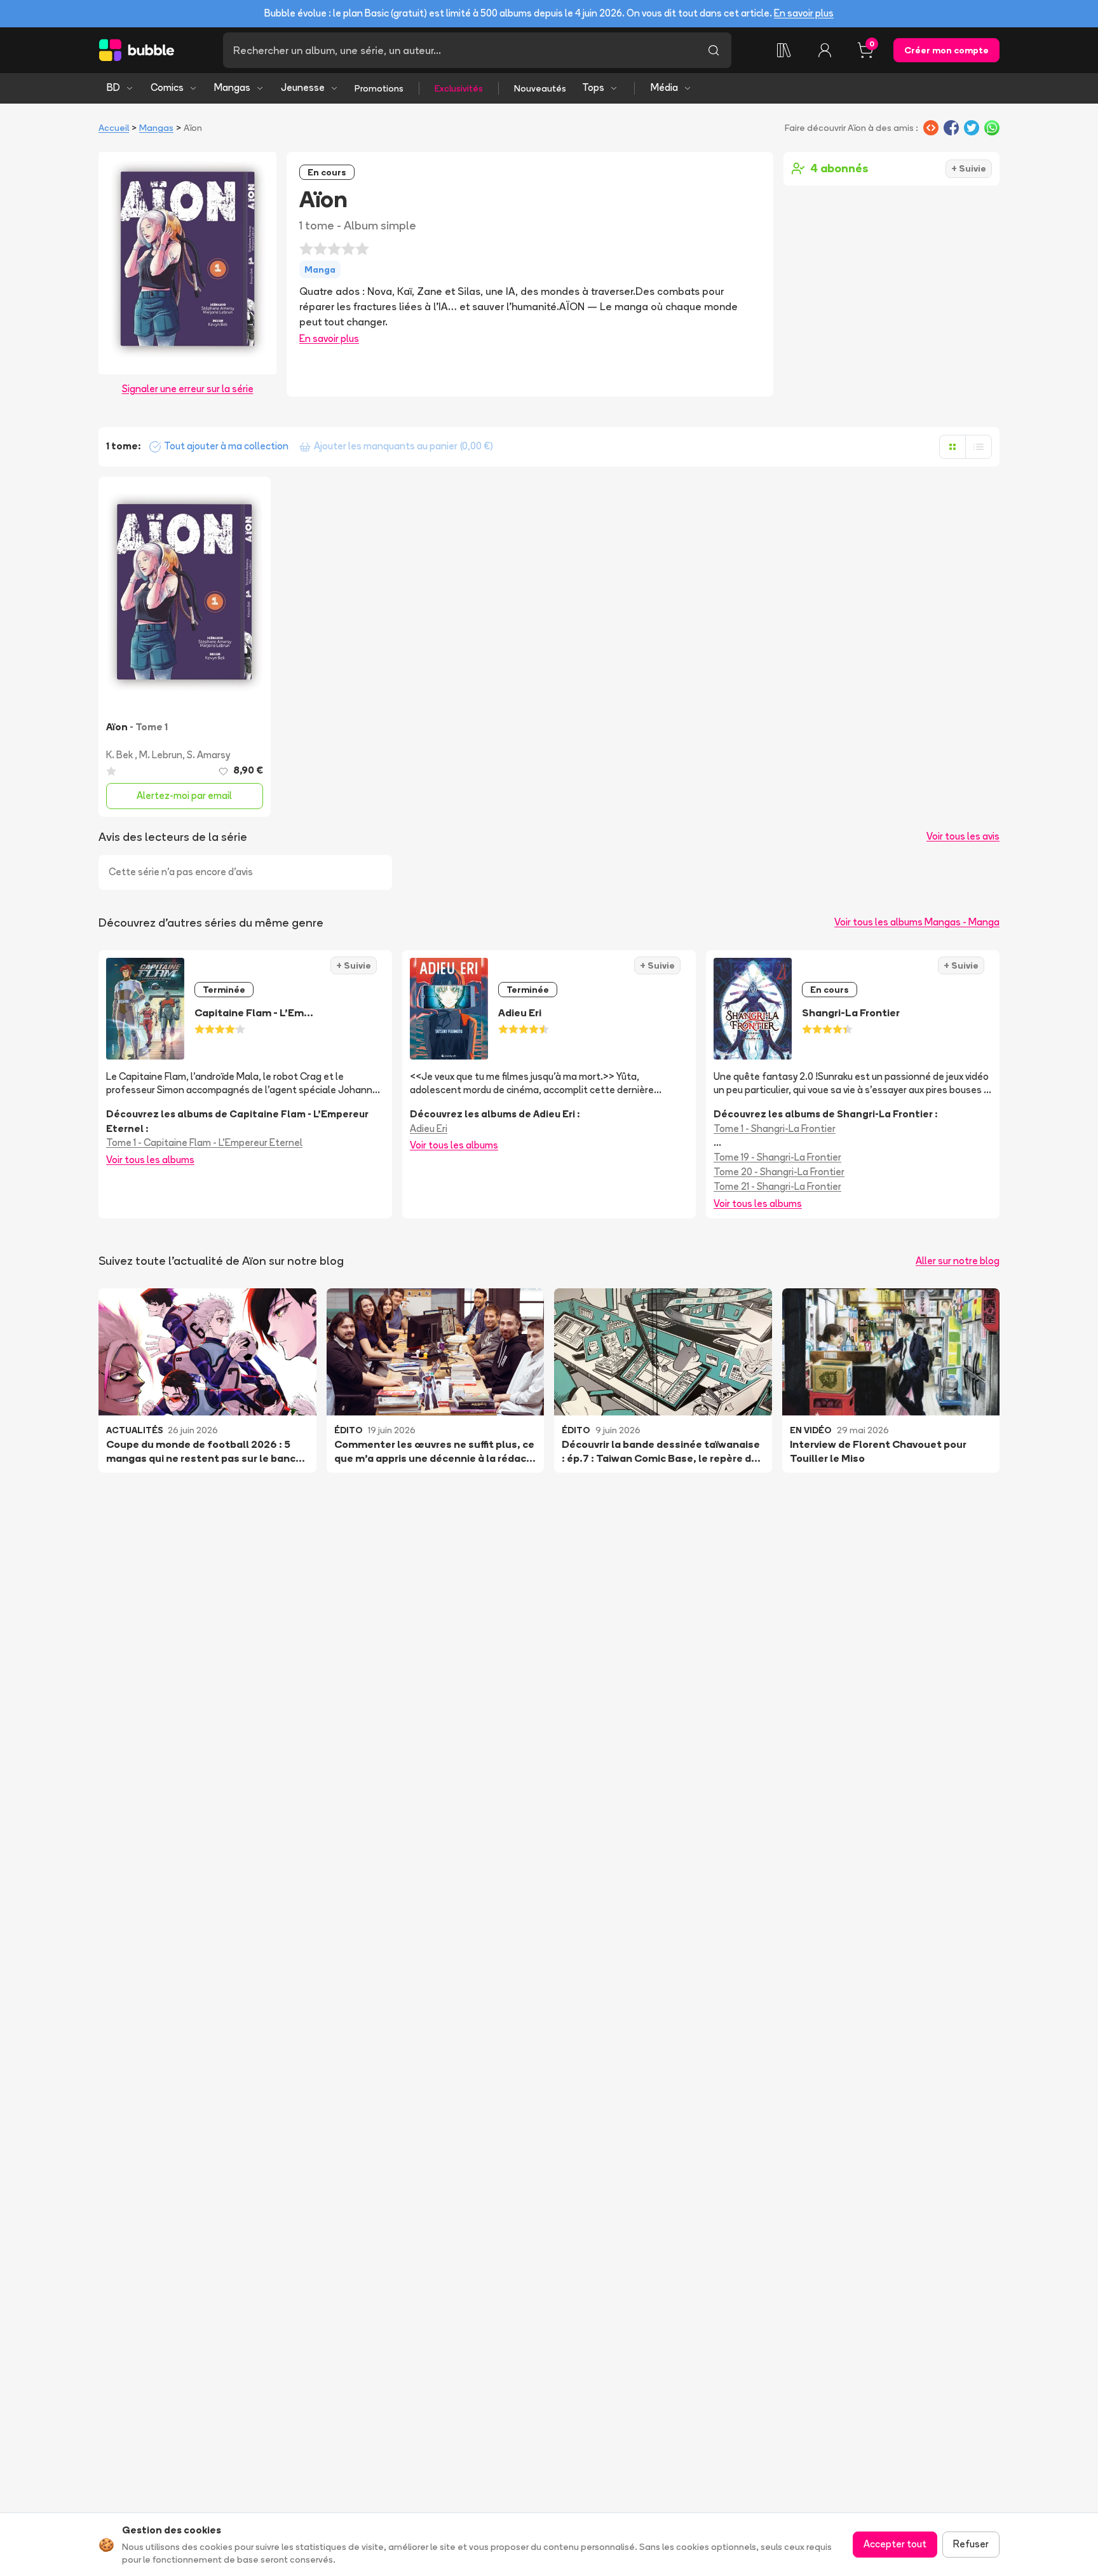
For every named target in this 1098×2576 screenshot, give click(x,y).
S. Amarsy (208, 755)
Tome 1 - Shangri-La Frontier (775, 1128)
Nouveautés (540, 88)
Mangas (232, 87)
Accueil (114, 128)
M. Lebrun (161, 755)
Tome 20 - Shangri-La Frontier (779, 1172)
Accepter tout (895, 2544)
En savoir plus (804, 13)
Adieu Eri (429, 1128)
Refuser (971, 2544)
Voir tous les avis (963, 836)
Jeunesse (303, 87)
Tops (593, 87)
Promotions (379, 88)
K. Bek (120, 755)
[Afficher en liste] (979, 447)
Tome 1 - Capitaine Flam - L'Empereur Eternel (204, 1142)
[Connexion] (825, 50)
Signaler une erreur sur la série (188, 389)
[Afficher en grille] (952, 447)
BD (113, 87)
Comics (167, 87)
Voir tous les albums (150, 1160)
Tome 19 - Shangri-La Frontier (777, 1157)
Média (664, 87)
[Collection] (784, 50)
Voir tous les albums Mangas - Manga (917, 922)
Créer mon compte (946, 50)
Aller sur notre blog (958, 1261)
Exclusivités (459, 88)
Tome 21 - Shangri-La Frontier (777, 1186)
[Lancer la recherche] (714, 50)
